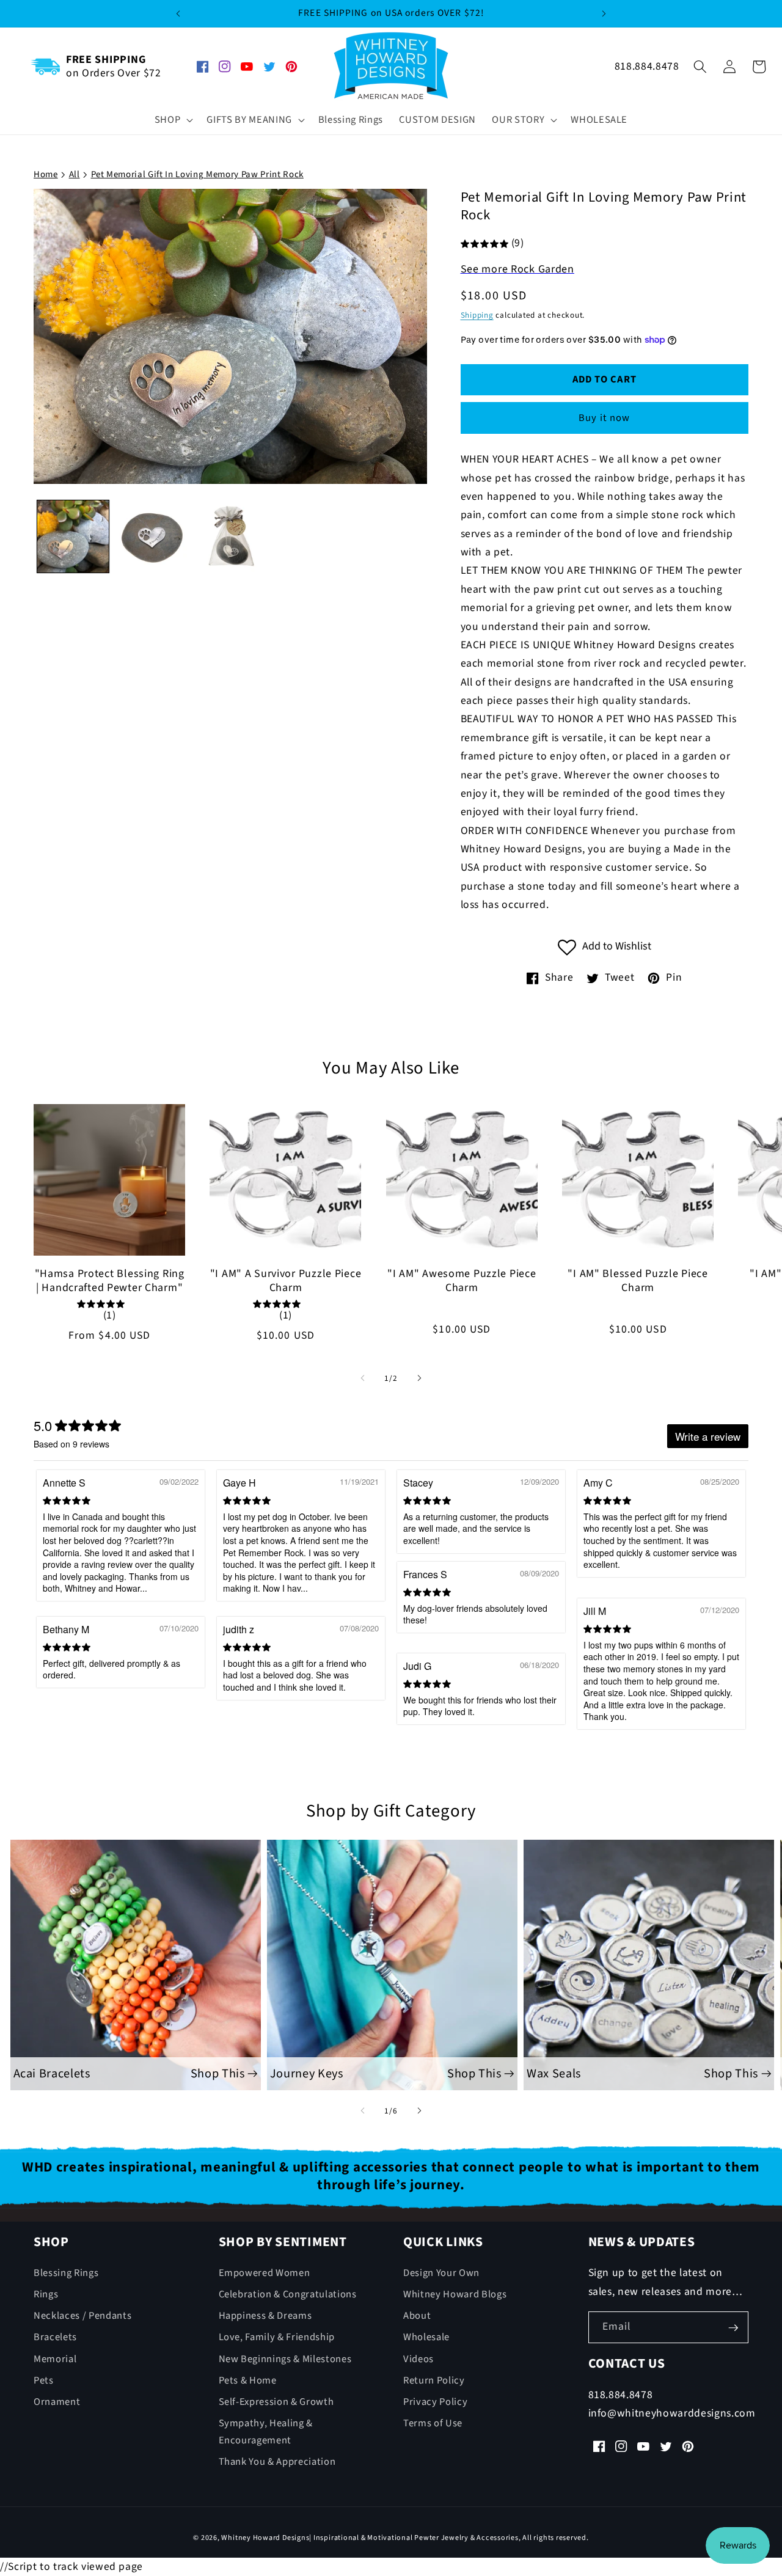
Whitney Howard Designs (265, 2538)
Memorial (55, 2359)
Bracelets (55, 2338)
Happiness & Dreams (265, 2316)
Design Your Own (441, 2273)
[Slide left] (363, 1378)
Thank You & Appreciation (277, 2462)
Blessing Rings (66, 2273)
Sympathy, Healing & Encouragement (266, 2432)
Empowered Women (265, 2273)
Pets (44, 2380)
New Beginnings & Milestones (285, 2359)
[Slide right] (419, 1378)
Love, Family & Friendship (277, 2338)
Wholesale (426, 2338)
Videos (418, 2359)
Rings (46, 2294)
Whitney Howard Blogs (455, 2294)
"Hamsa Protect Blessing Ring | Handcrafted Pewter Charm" (110, 1281)
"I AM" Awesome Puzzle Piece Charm (462, 1281)
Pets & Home (248, 2380)
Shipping (477, 316)
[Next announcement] (604, 13)
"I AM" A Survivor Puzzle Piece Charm (286, 1281)
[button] (173, 120)
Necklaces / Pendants (82, 2316)
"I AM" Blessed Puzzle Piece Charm (638, 1281)
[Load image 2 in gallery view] (152, 536)
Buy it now (604, 418)
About (417, 2316)
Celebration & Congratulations (288, 2294)
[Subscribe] (733, 2328)
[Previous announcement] (178, 13)
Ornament (57, 2402)
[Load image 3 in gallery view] (230, 536)
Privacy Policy (435, 2402)
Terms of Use (433, 2423)
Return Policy (434, 2380)
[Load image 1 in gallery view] (73, 536)
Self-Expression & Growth (276, 2402)
